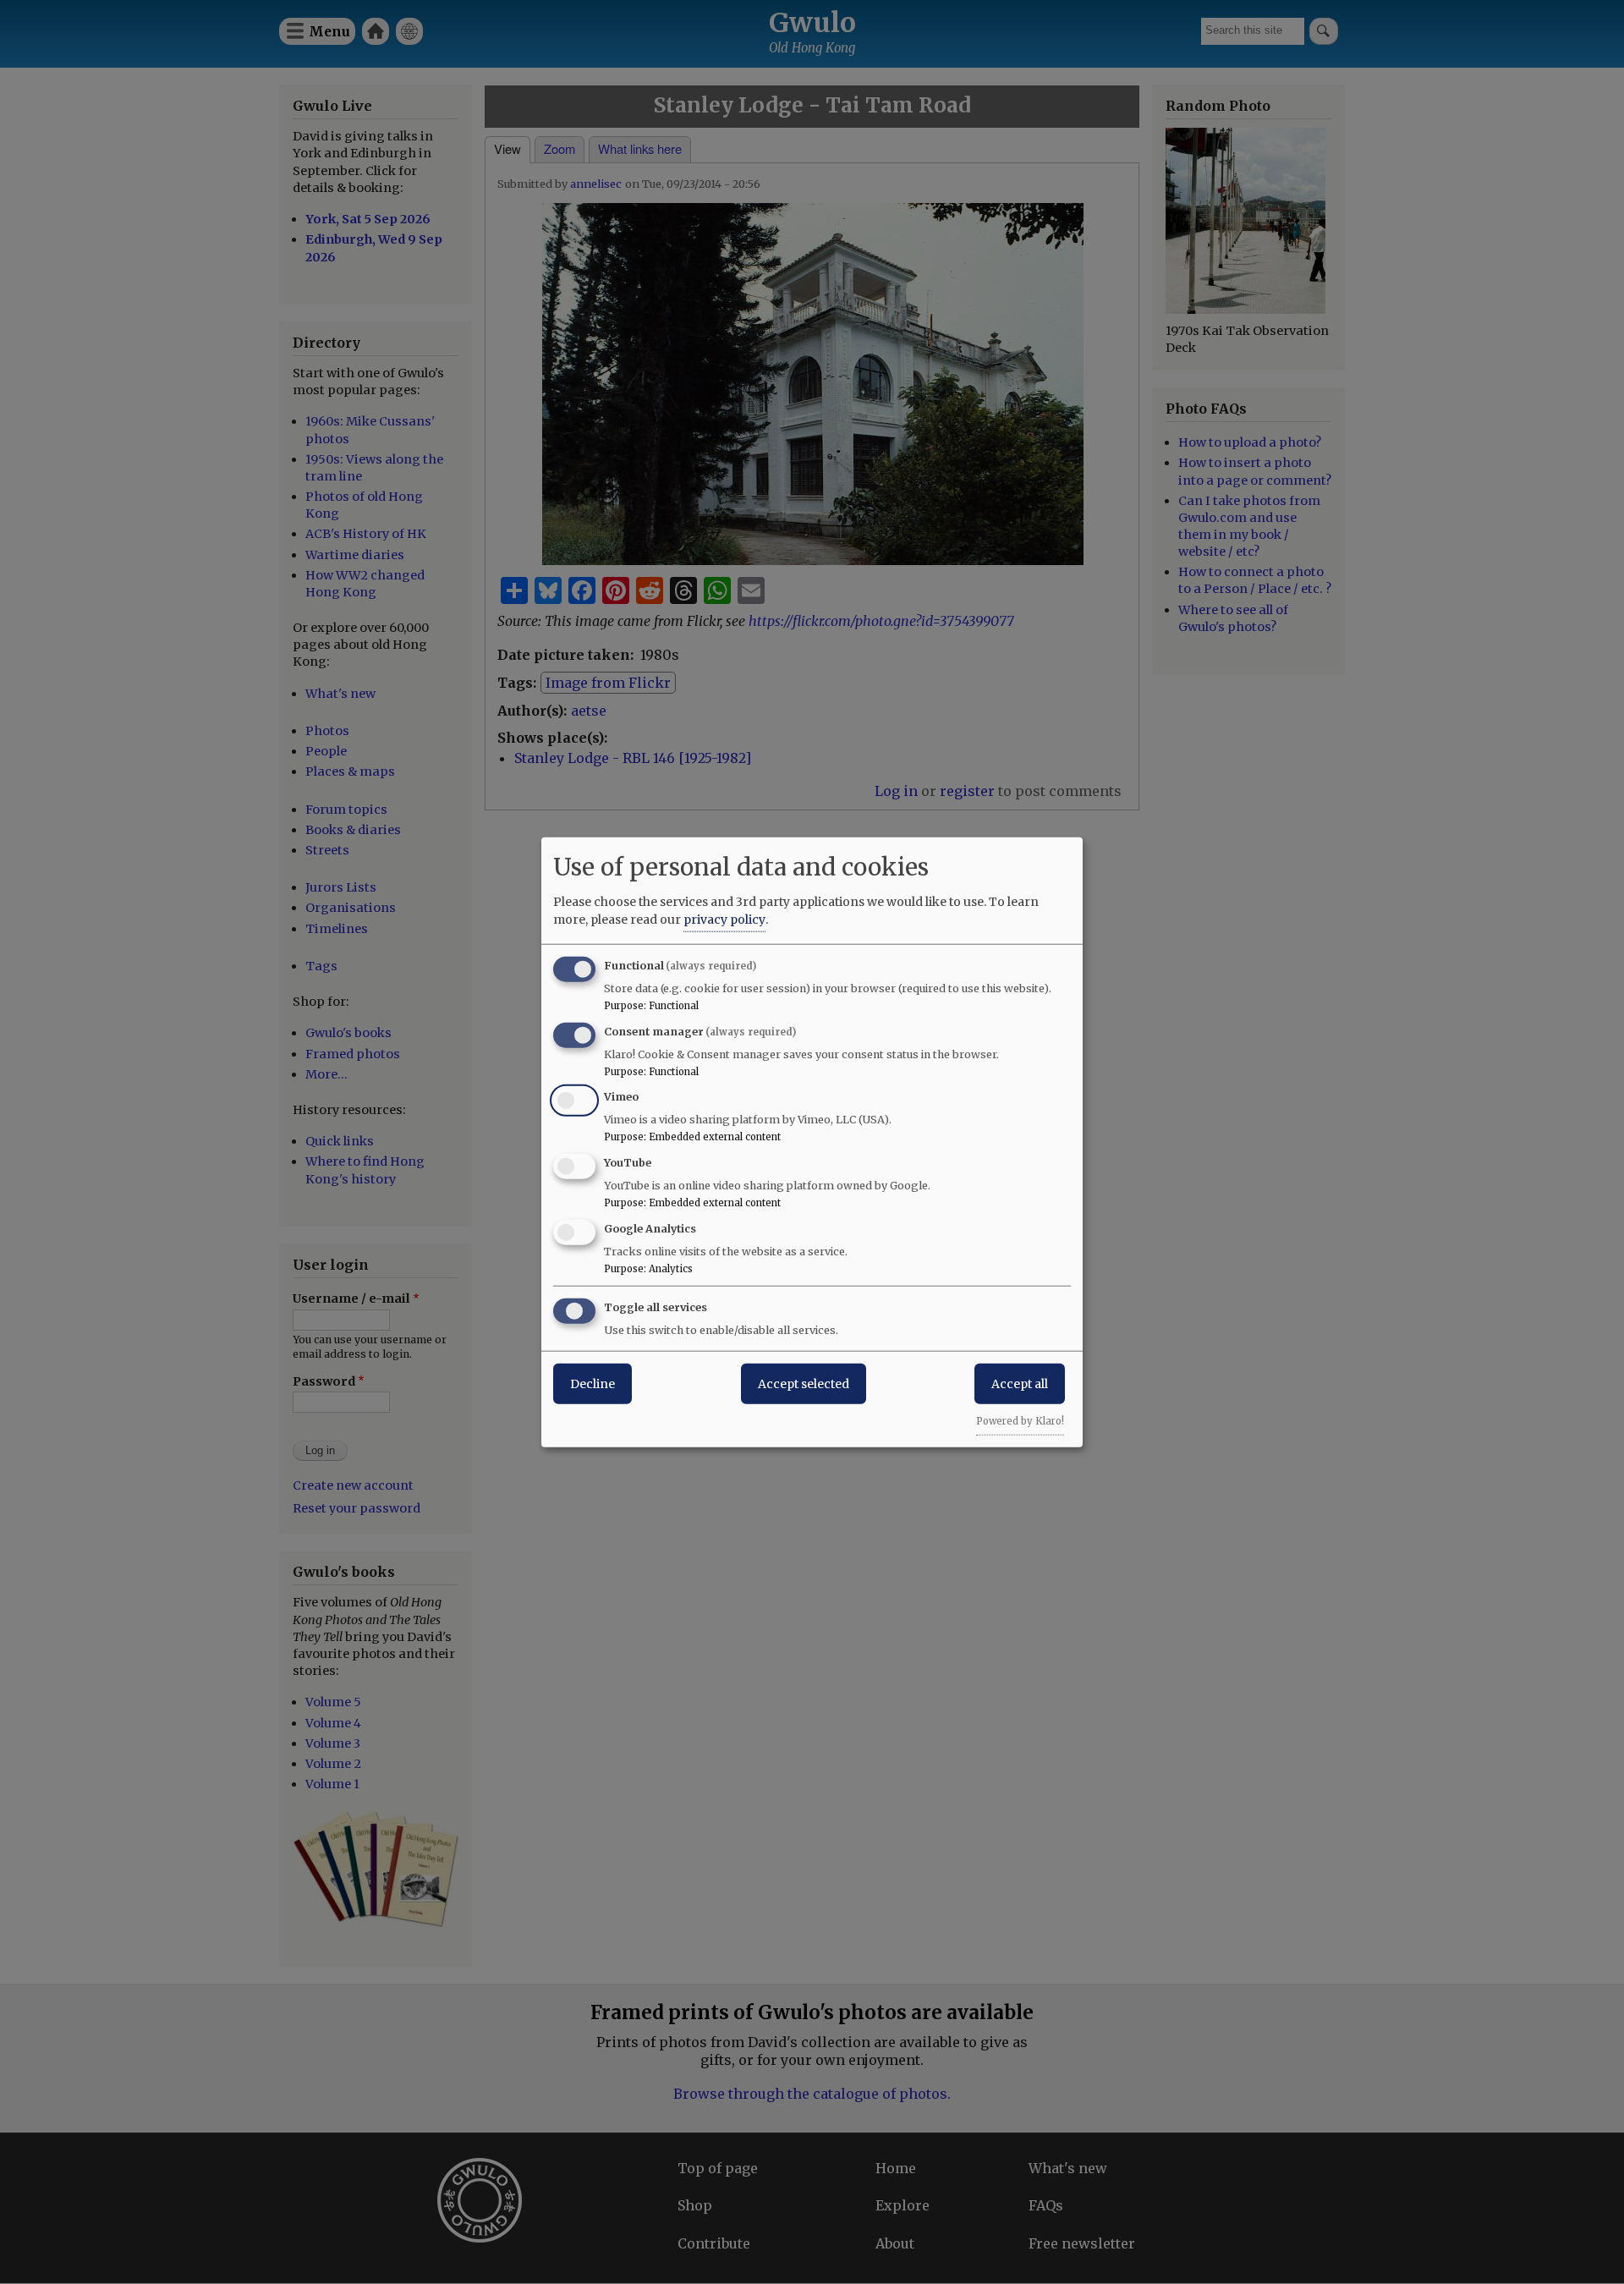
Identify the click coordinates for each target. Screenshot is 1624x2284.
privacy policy (724, 919)
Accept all (1020, 1383)
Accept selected (804, 1383)
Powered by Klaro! (1020, 1420)
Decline (593, 1383)
